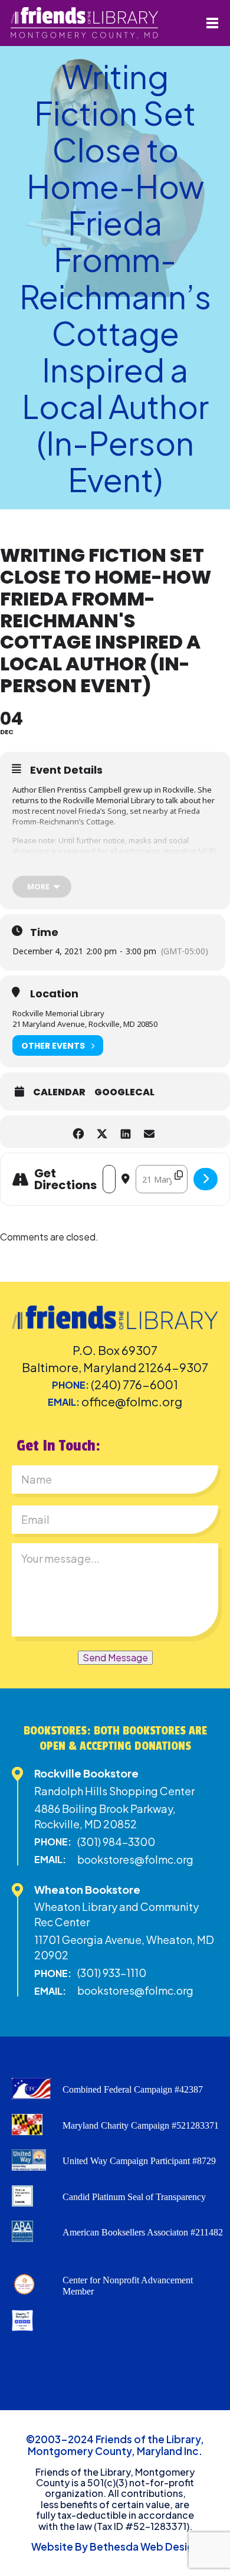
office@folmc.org (132, 1401)
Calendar (59, 1092)
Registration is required (51, 872)
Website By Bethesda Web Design (115, 2546)
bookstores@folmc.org (135, 1859)
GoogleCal (124, 1092)
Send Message (115, 1657)
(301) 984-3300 (116, 1842)
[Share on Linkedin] (125, 1132)
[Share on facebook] (78, 1132)
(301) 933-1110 (112, 1973)
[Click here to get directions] (206, 1179)
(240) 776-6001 (134, 1384)
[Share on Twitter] (102, 1132)
